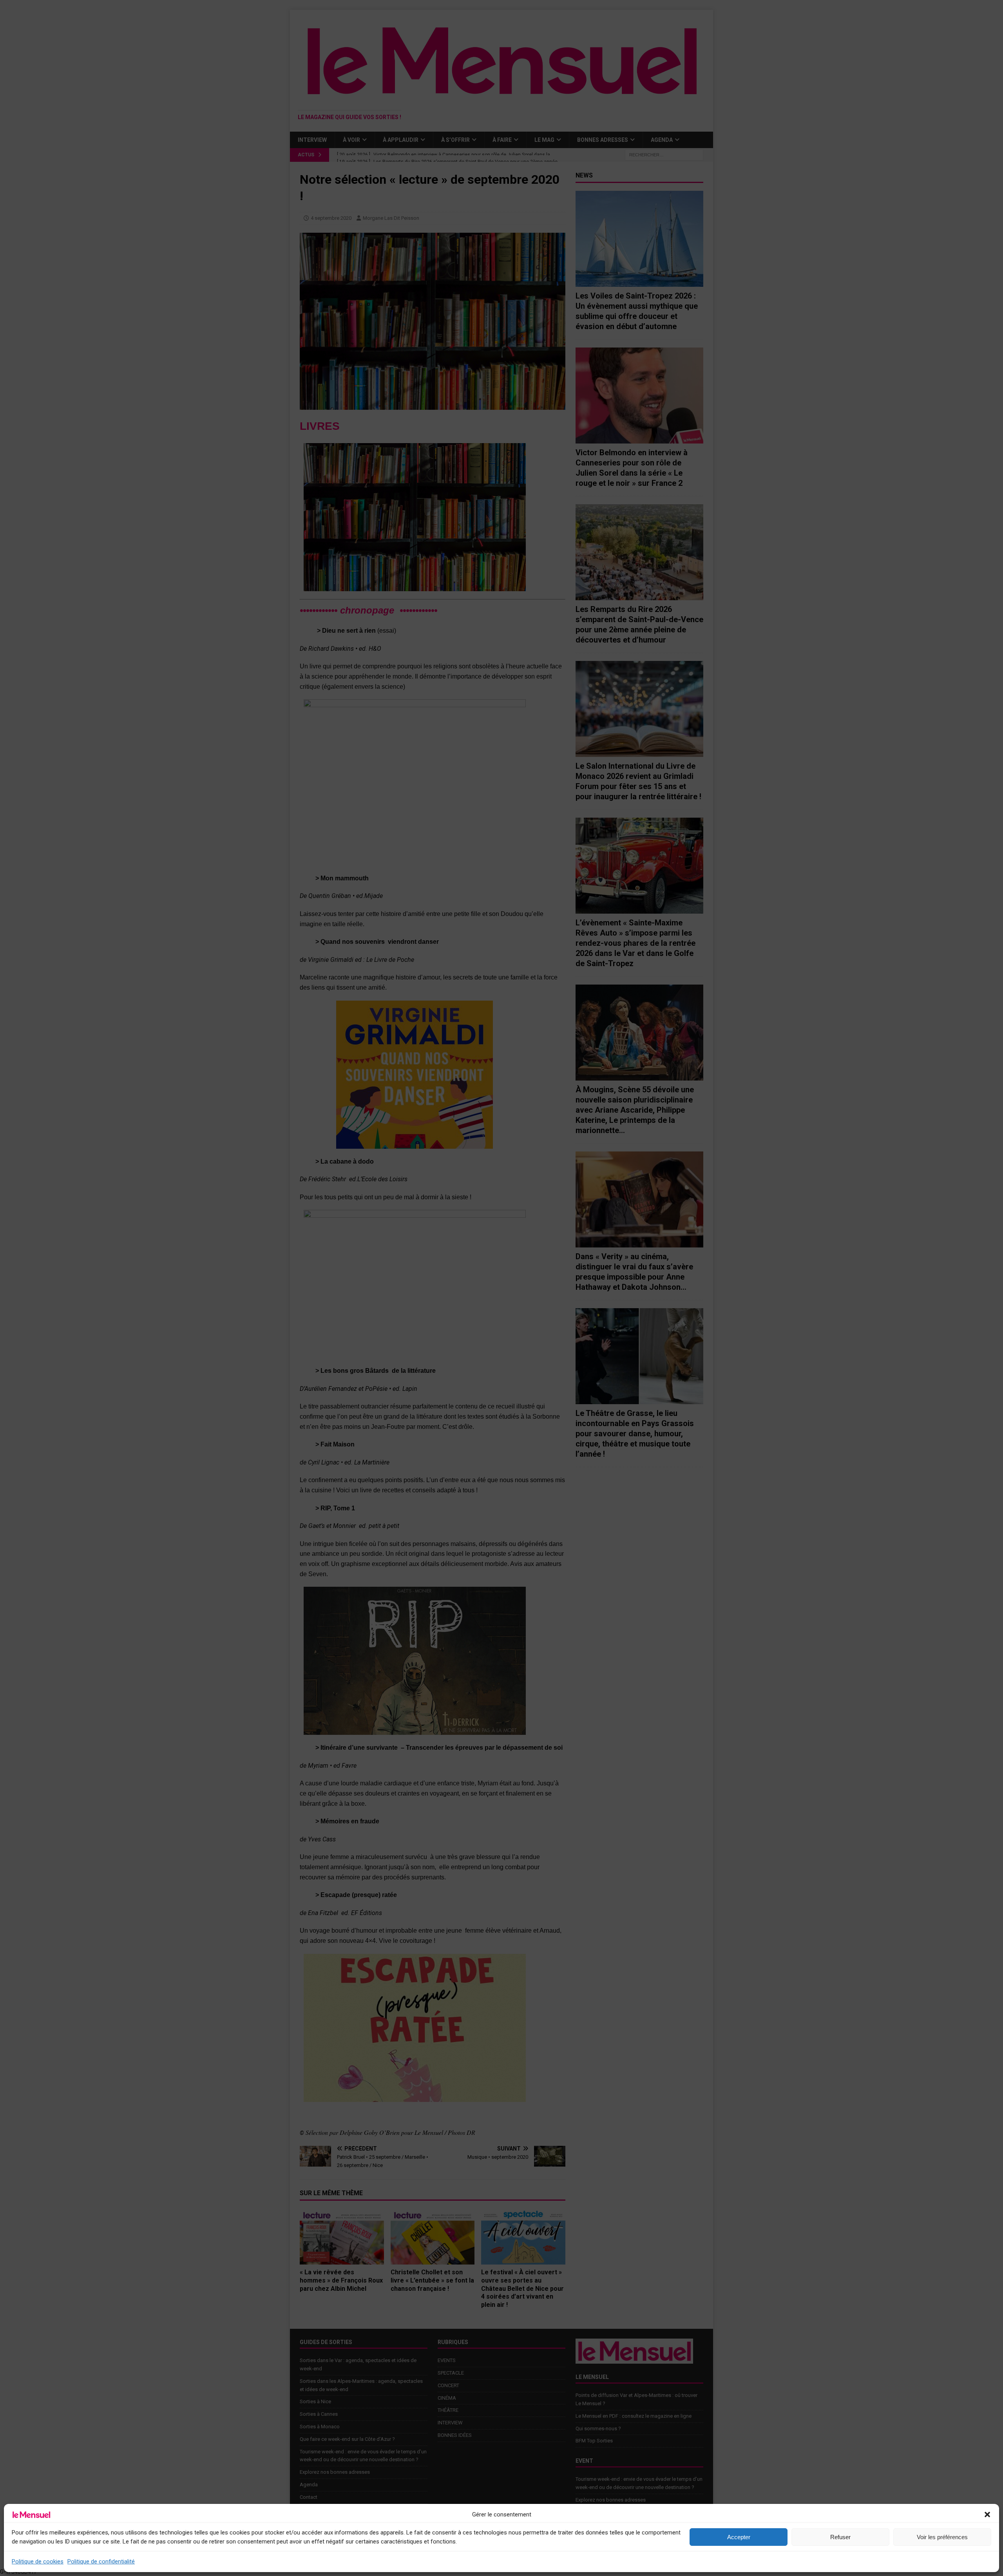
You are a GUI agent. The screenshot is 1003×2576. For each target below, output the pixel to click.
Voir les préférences (942, 2537)
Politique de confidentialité (101, 2562)
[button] (987, 2514)
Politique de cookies (38, 2562)
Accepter (739, 2537)
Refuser (840, 2537)
